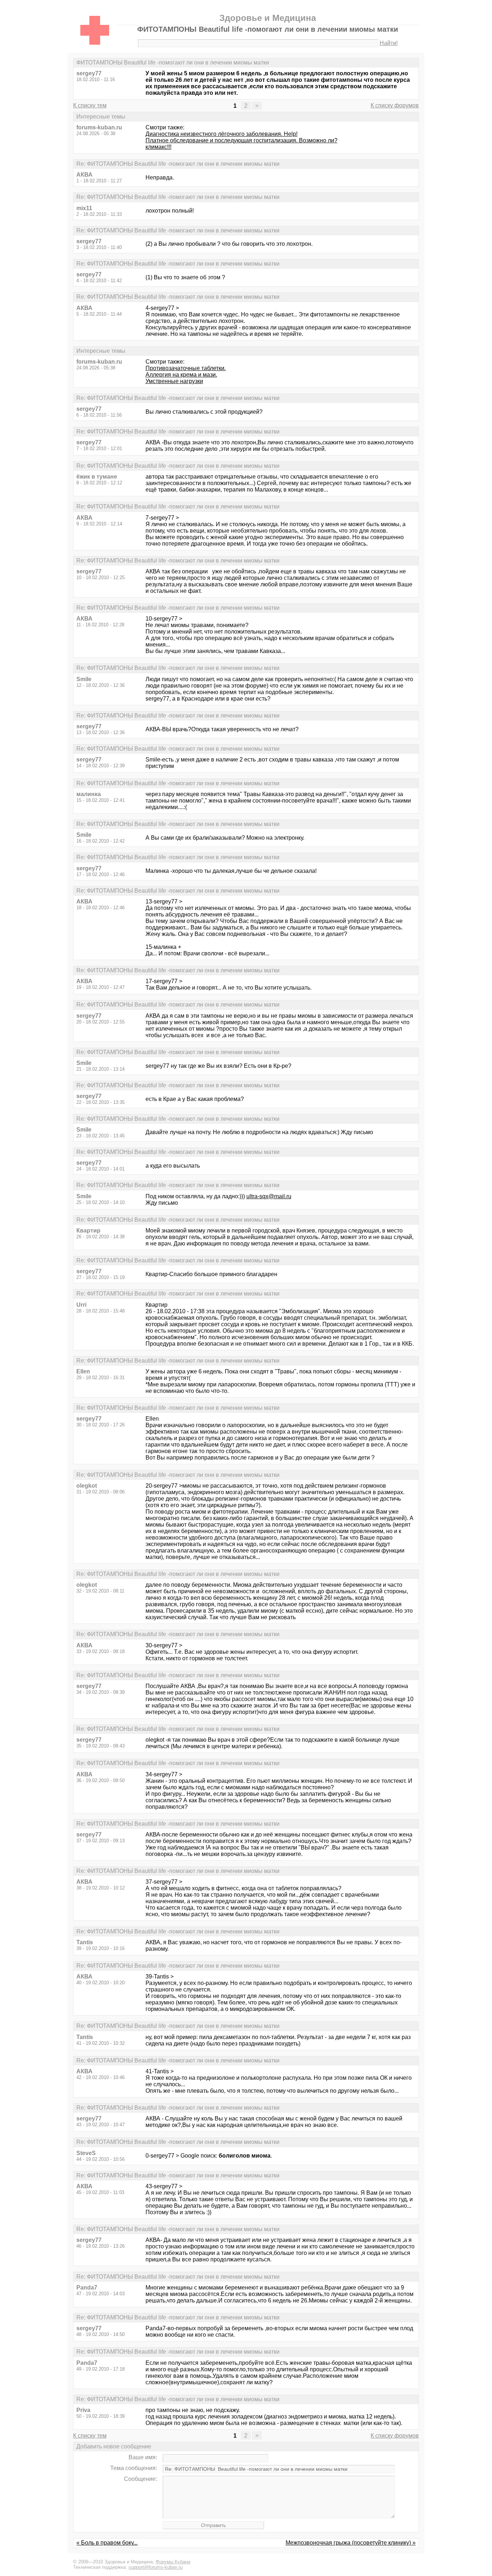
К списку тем (90, 105)
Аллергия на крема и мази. (181, 375)
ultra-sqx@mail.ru (269, 1196)
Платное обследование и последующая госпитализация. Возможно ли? (241, 140)
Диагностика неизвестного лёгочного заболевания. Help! (222, 134)
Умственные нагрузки (174, 381)
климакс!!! (158, 147)
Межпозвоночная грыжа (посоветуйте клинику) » (351, 2543)
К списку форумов (395, 105)
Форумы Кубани (173, 2562)
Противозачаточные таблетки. (186, 368)
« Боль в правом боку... (107, 2543)
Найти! (389, 43)
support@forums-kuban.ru (156, 2567)
